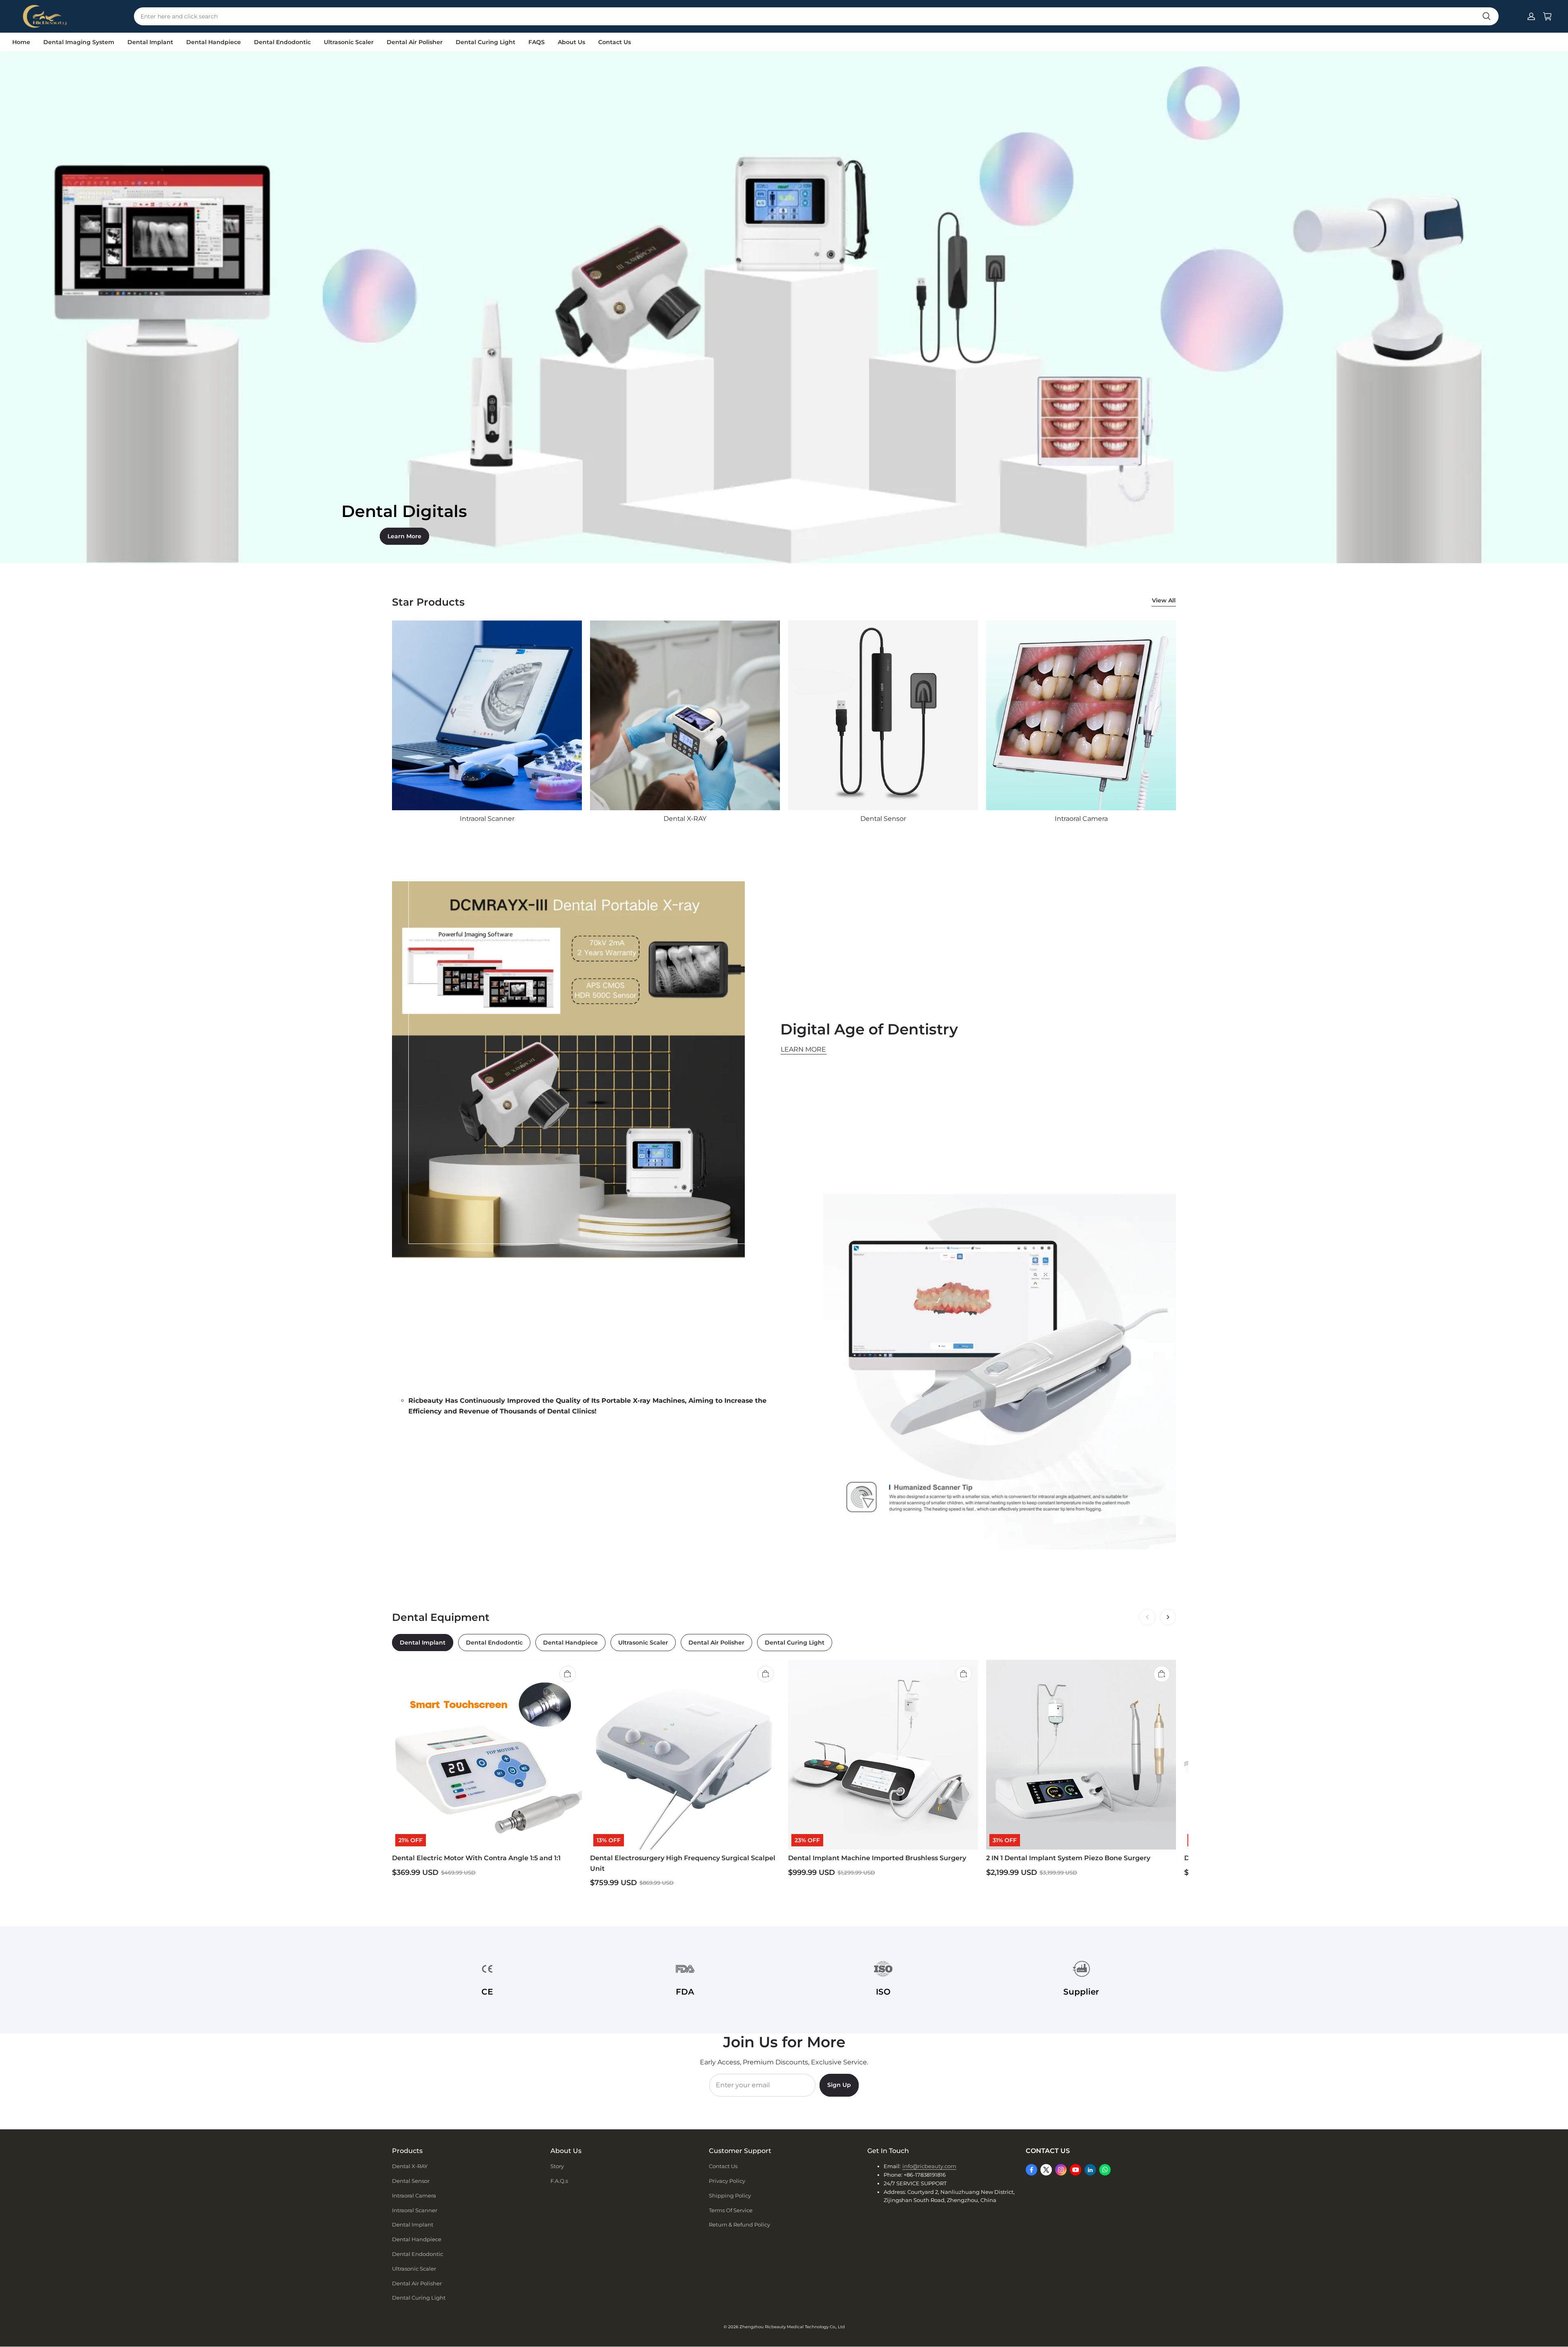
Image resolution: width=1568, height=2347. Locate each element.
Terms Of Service (731, 2210)
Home (21, 42)
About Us (571, 42)
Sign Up (839, 2085)
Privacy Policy (727, 2181)
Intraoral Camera (414, 2195)
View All (1164, 600)
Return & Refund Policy (739, 2224)
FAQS (537, 42)
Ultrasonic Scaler (349, 42)
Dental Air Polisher (415, 42)
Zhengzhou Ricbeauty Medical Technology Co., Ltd (792, 2327)
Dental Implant (150, 42)
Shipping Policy (730, 2195)
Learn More (404, 536)
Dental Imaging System (79, 42)
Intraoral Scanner (415, 2210)
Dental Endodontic (282, 42)
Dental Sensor (411, 2181)
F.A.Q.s (559, 2181)
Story (557, 2166)
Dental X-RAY (410, 2166)
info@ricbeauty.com (929, 2166)
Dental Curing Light (486, 42)
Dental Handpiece (214, 42)
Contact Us (615, 42)
